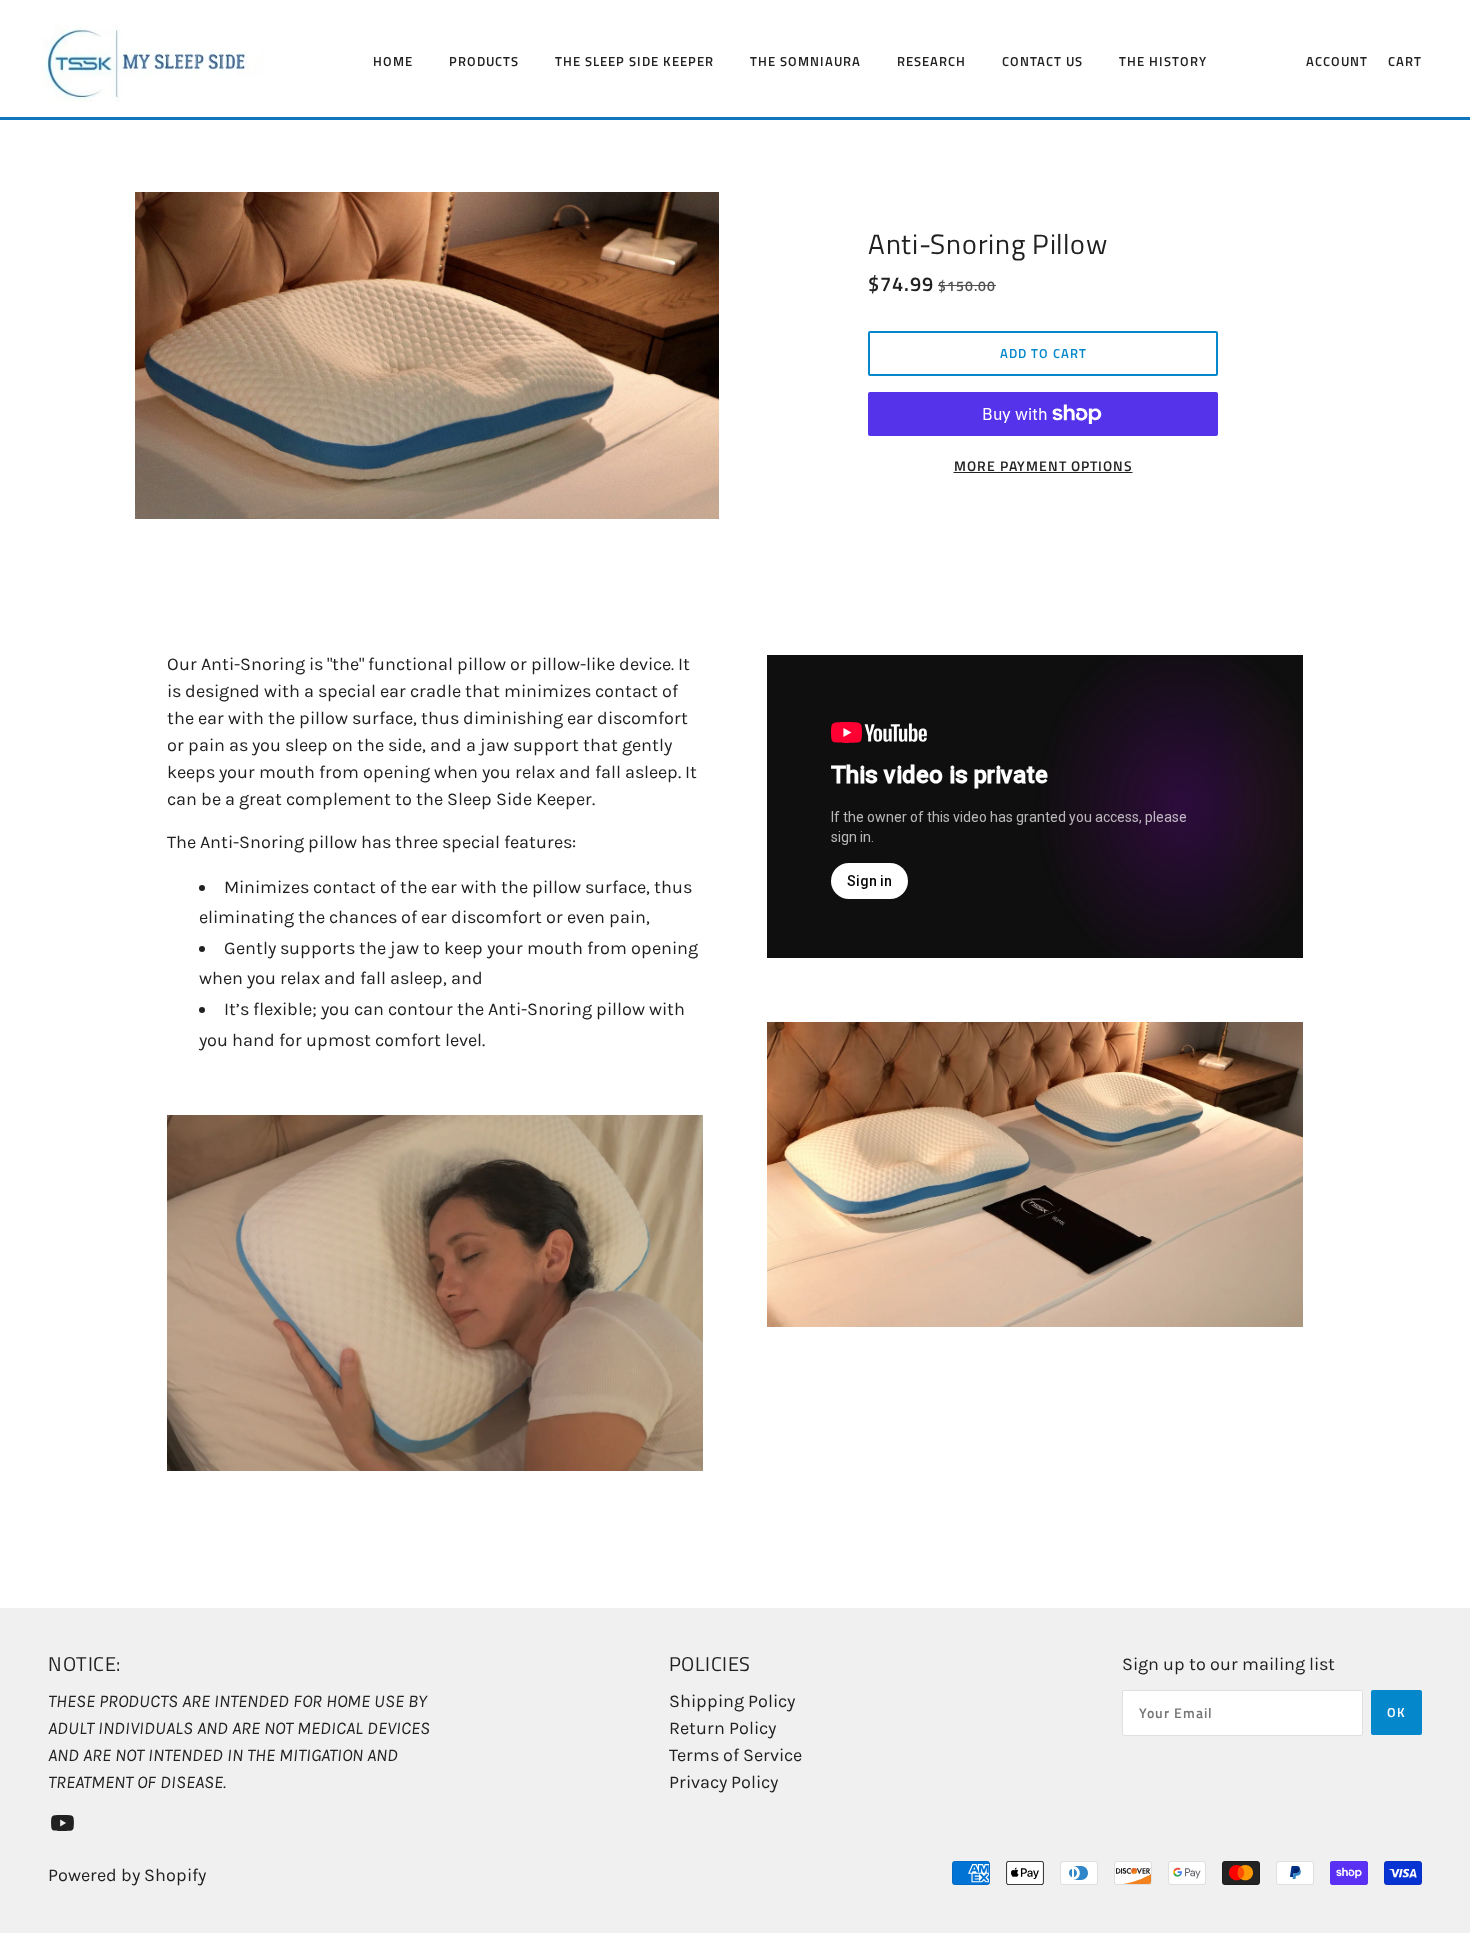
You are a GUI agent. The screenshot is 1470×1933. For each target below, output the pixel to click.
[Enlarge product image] (427, 355)
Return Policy (722, 1728)
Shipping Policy (732, 1701)
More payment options (1043, 465)
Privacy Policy (723, 1782)
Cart (1405, 61)
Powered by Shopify (127, 1875)
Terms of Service (735, 1755)
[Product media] (435, 1293)
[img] (62, 1821)
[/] (178, 60)
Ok (1396, 1712)
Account (1337, 61)
